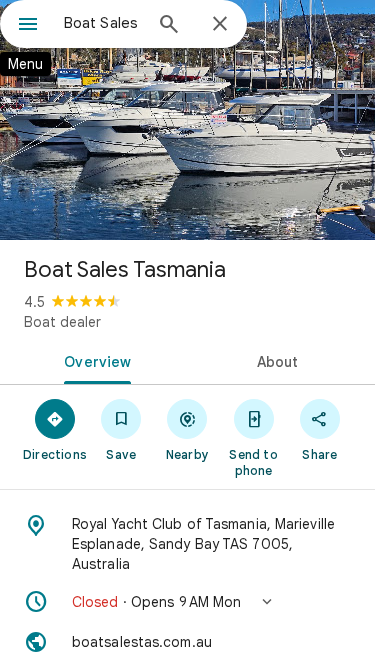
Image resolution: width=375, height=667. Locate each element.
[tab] (94, 360)
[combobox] (102, 23)
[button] (187, 602)
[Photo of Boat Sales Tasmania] (187, 120)
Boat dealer (62, 322)
